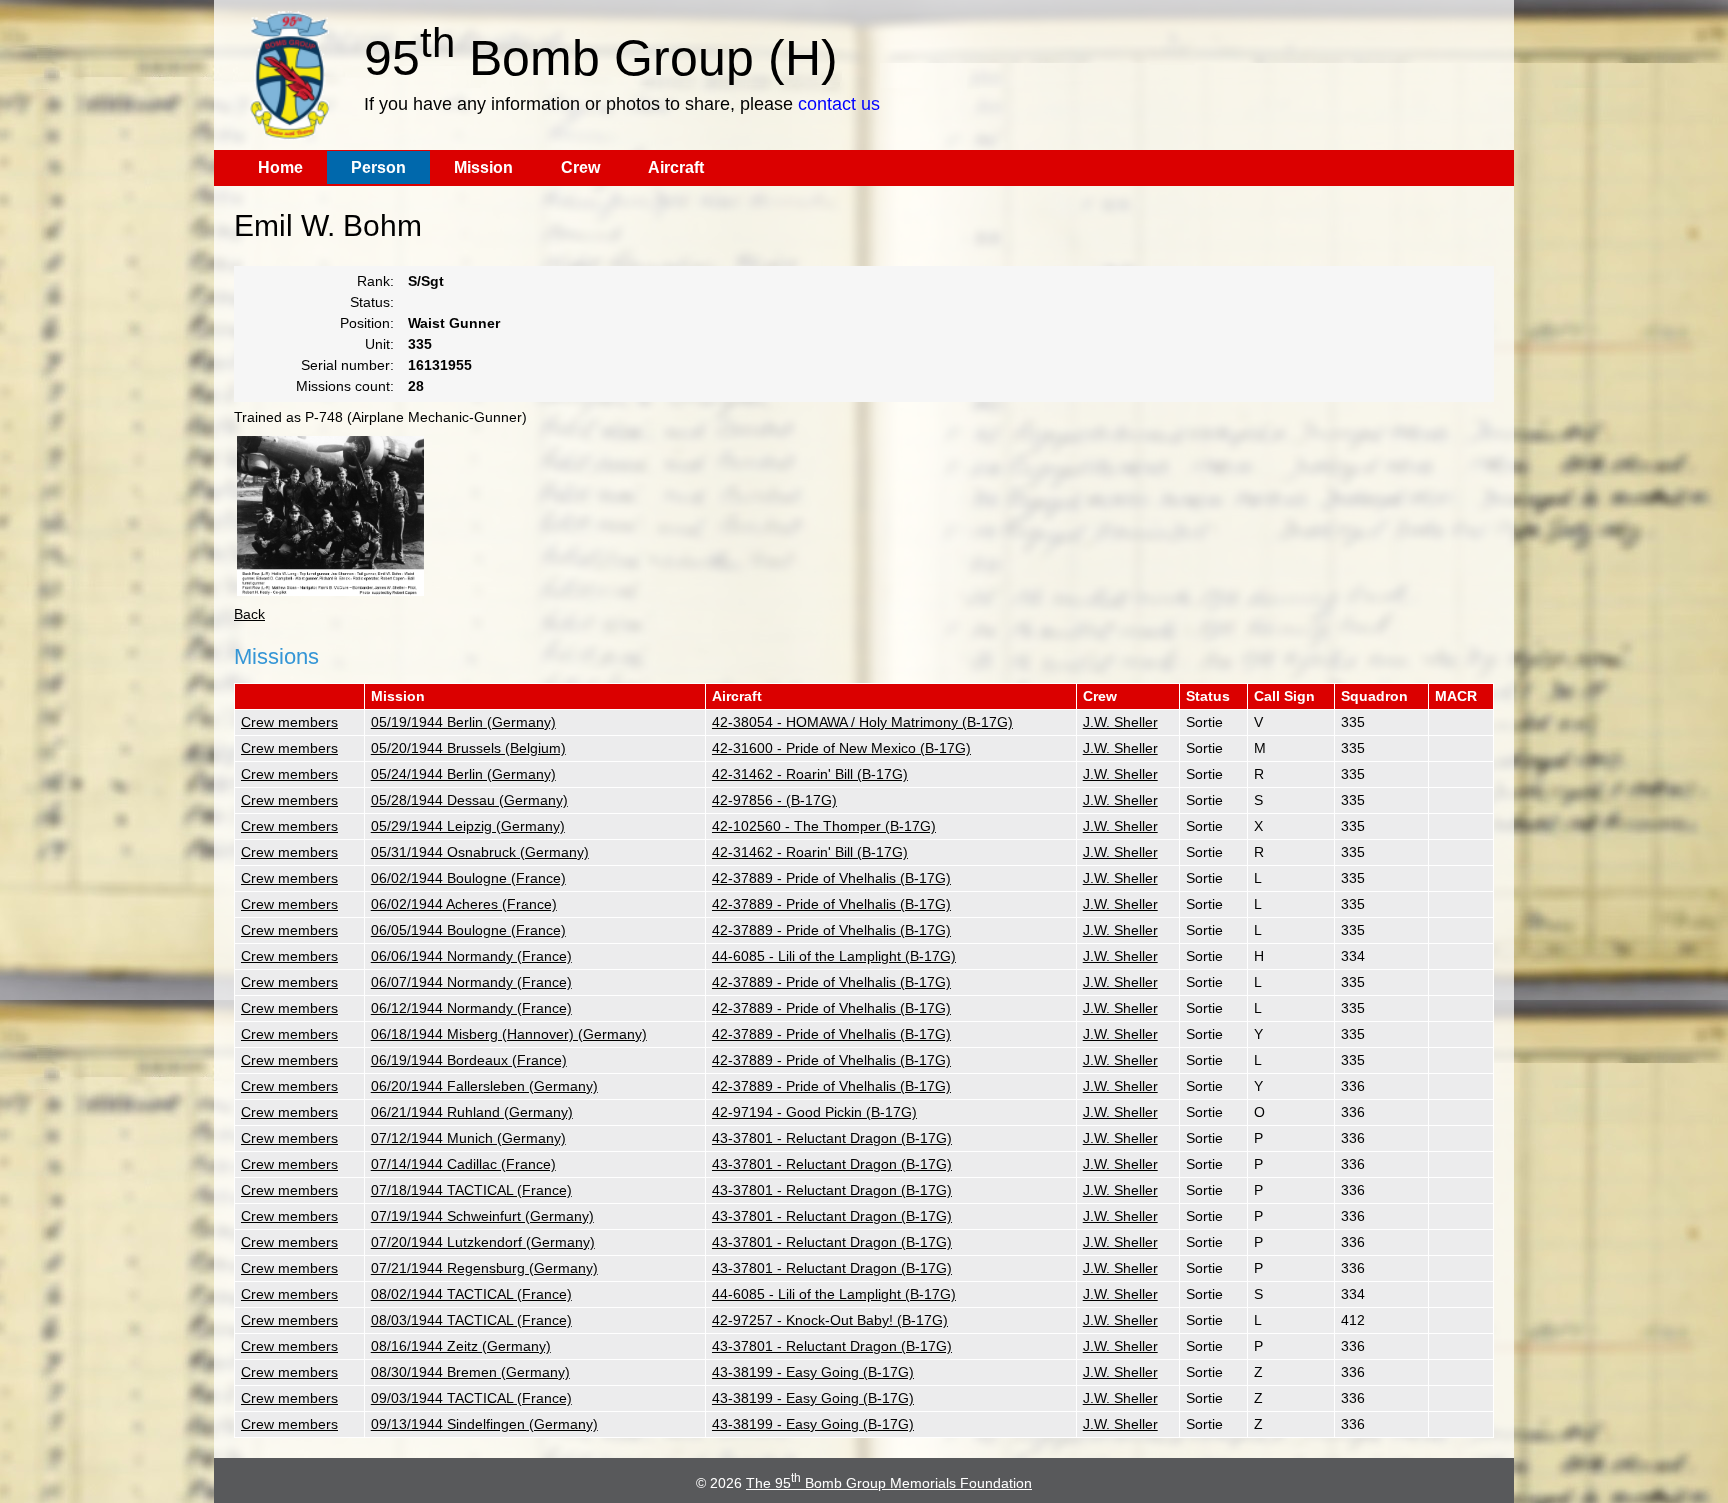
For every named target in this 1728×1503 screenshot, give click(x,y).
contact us (839, 104)
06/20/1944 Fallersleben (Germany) (484, 1086)
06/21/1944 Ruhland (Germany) (472, 1112)
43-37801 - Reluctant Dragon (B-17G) (832, 1138)
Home (280, 167)
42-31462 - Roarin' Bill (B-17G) (810, 774)
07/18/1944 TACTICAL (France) (471, 1190)
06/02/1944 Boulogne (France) (468, 878)
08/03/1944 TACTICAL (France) (471, 1320)
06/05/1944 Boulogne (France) (468, 930)
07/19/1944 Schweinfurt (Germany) (482, 1216)
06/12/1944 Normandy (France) (471, 1008)
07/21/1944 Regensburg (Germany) (484, 1268)
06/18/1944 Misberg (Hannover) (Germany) (509, 1034)
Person (378, 167)
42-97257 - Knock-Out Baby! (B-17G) (830, 1320)
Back (249, 614)
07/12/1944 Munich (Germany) (468, 1138)
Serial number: (347, 365)
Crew (580, 167)
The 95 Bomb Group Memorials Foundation (889, 1483)
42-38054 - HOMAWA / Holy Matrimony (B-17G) (862, 722)
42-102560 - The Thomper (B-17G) (824, 826)
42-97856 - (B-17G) (774, 800)
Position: (367, 323)
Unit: (379, 344)
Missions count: (345, 386)
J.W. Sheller (1120, 722)
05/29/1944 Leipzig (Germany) (468, 826)
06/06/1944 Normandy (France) (471, 956)
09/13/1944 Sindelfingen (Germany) (484, 1424)
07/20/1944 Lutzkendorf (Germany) (483, 1242)
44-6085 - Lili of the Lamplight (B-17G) (834, 956)
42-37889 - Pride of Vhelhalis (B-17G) (831, 878)
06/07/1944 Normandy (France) (471, 982)
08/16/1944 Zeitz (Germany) (461, 1346)
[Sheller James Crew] (330, 516)
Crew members (289, 722)
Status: (372, 302)
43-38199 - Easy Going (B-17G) (813, 1372)
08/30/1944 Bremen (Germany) (470, 1372)
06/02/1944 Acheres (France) (464, 904)
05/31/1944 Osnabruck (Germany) (480, 852)
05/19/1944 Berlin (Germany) (463, 722)
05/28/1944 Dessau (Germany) (469, 800)
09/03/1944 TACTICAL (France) (471, 1398)
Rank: (375, 281)
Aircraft (676, 167)
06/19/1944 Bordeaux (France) (469, 1060)
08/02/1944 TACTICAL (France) (471, 1294)
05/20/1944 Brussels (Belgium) (468, 748)
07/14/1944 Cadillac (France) (463, 1164)
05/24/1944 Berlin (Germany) (463, 774)
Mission (483, 167)
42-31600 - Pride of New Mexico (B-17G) (841, 748)
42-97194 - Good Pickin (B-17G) (814, 1112)
